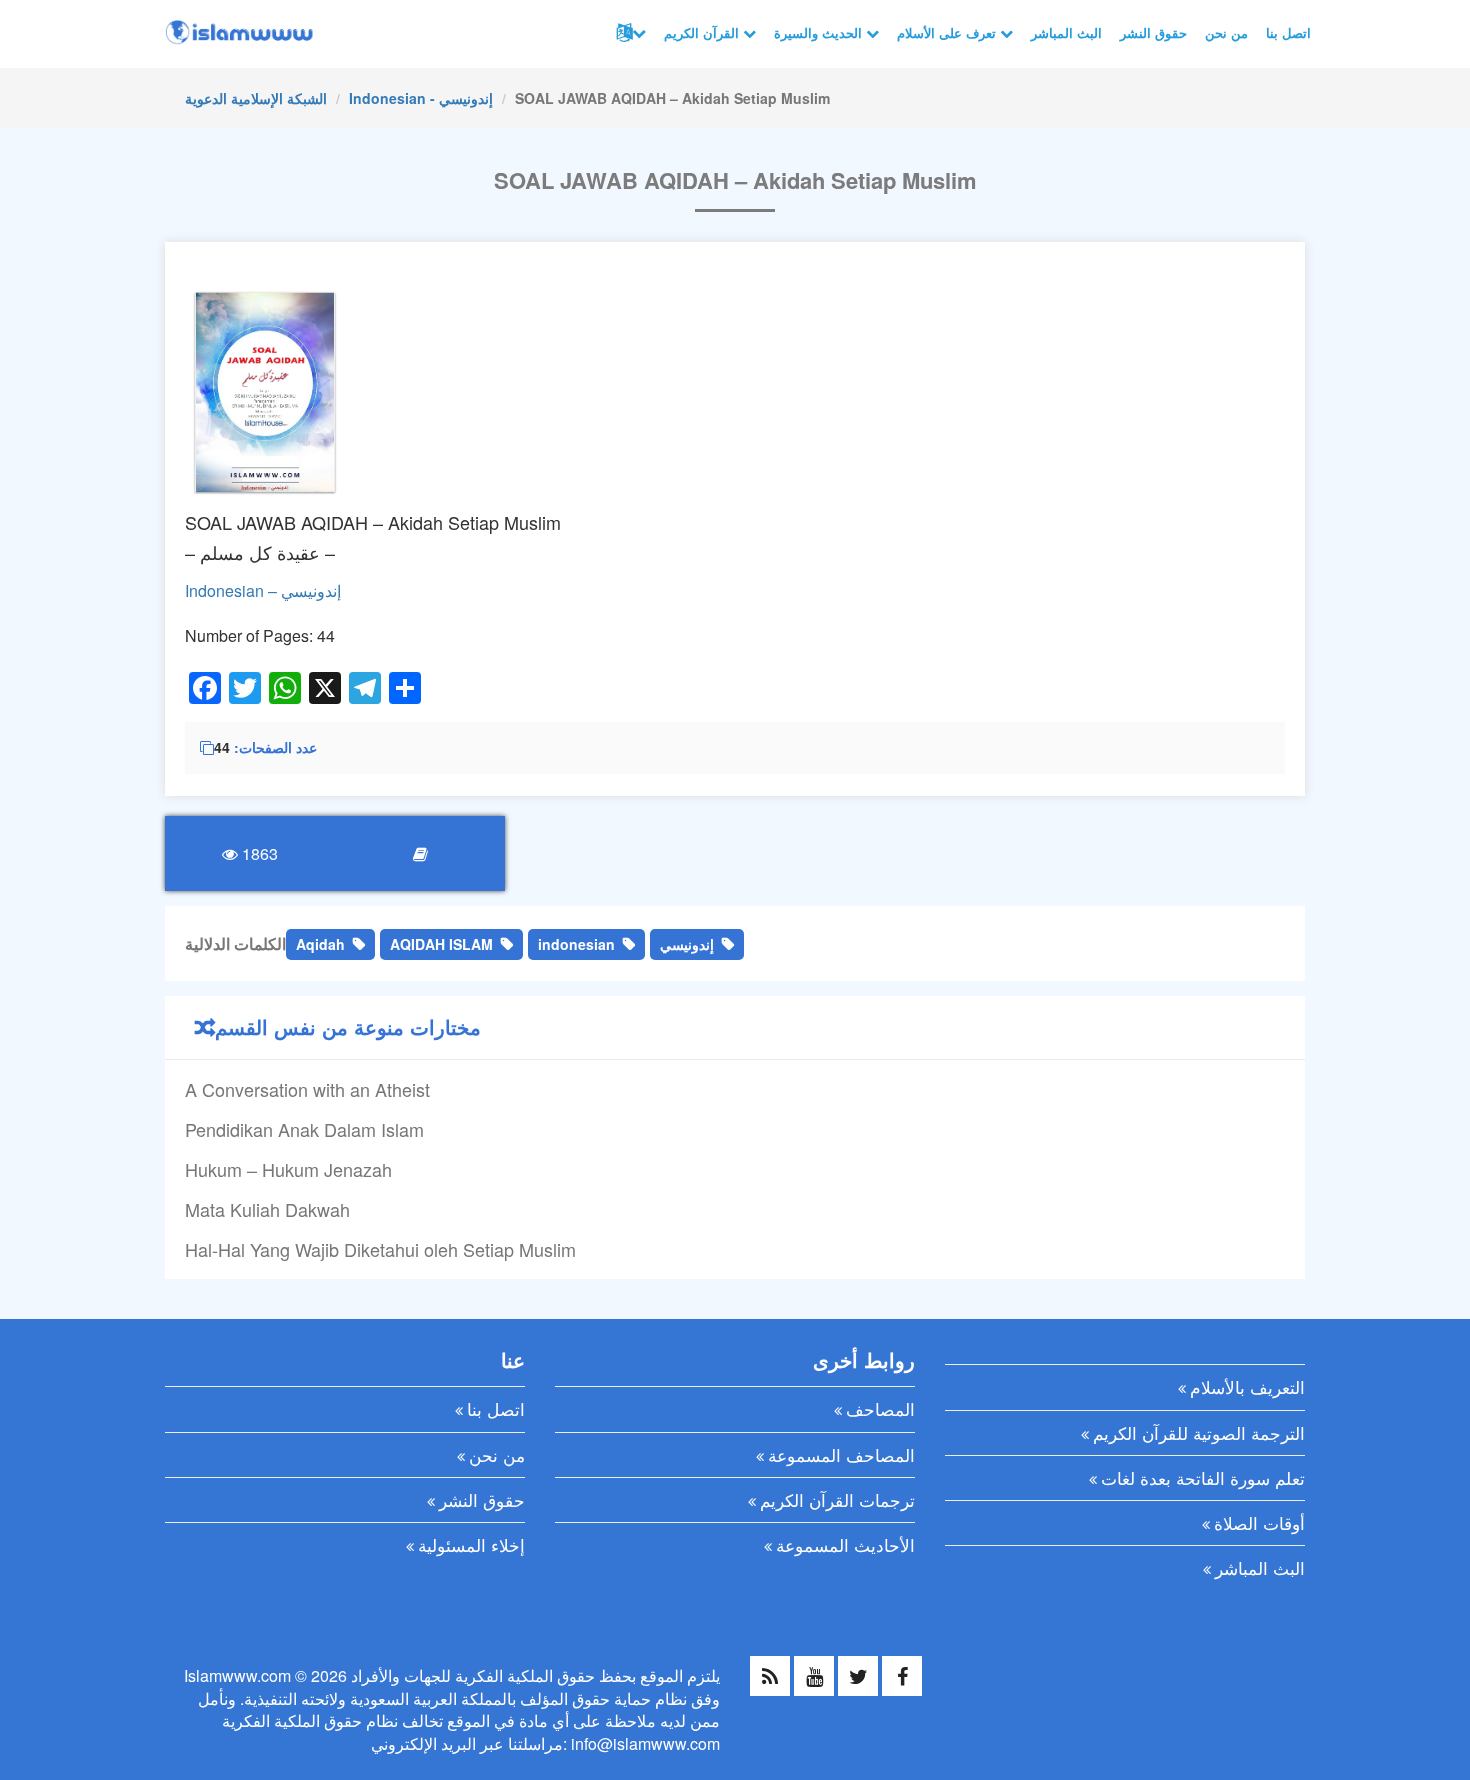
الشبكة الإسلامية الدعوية (256, 98)
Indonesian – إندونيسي (263, 590)
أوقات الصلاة (1259, 1522)
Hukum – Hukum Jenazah (288, 1169)
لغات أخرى (629, 33)
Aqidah (320, 944)
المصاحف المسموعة (841, 1454)
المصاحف (880, 1408)
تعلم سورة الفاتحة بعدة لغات (1203, 1477)
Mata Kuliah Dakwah (267, 1209)
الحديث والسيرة (820, 32)
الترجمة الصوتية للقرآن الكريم (1199, 1432)
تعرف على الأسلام (948, 32)
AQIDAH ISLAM (441, 944)
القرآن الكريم (703, 32)
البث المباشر (1066, 32)
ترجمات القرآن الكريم (837, 1499)
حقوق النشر (1153, 32)
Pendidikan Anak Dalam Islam (304, 1129)
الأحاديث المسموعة (845, 1544)
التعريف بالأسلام (1247, 1386)
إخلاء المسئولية (471, 1544)
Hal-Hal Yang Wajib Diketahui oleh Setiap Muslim (380, 1249)
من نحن (1226, 32)
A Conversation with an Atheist (307, 1089)
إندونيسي (687, 944)
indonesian (576, 944)
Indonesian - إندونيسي (421, 98)
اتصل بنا (1288, 32)
